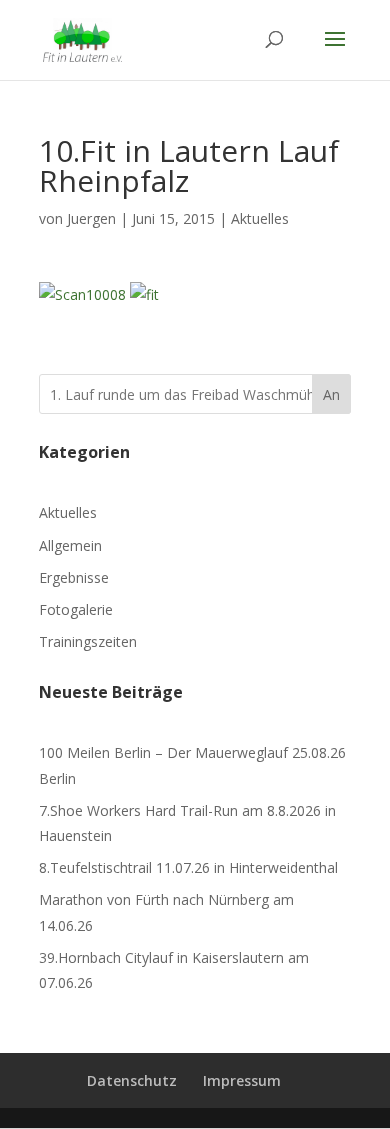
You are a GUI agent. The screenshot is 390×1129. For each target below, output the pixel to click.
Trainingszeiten (88, 641)
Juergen (91, 218)
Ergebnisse (74, 577)
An (331, 394)
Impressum (242, 1080)
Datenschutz (132, 1080)
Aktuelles (260, 218)
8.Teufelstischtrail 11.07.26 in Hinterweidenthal (188, 867)
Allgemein (70, 545)
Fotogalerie (76, 609)
